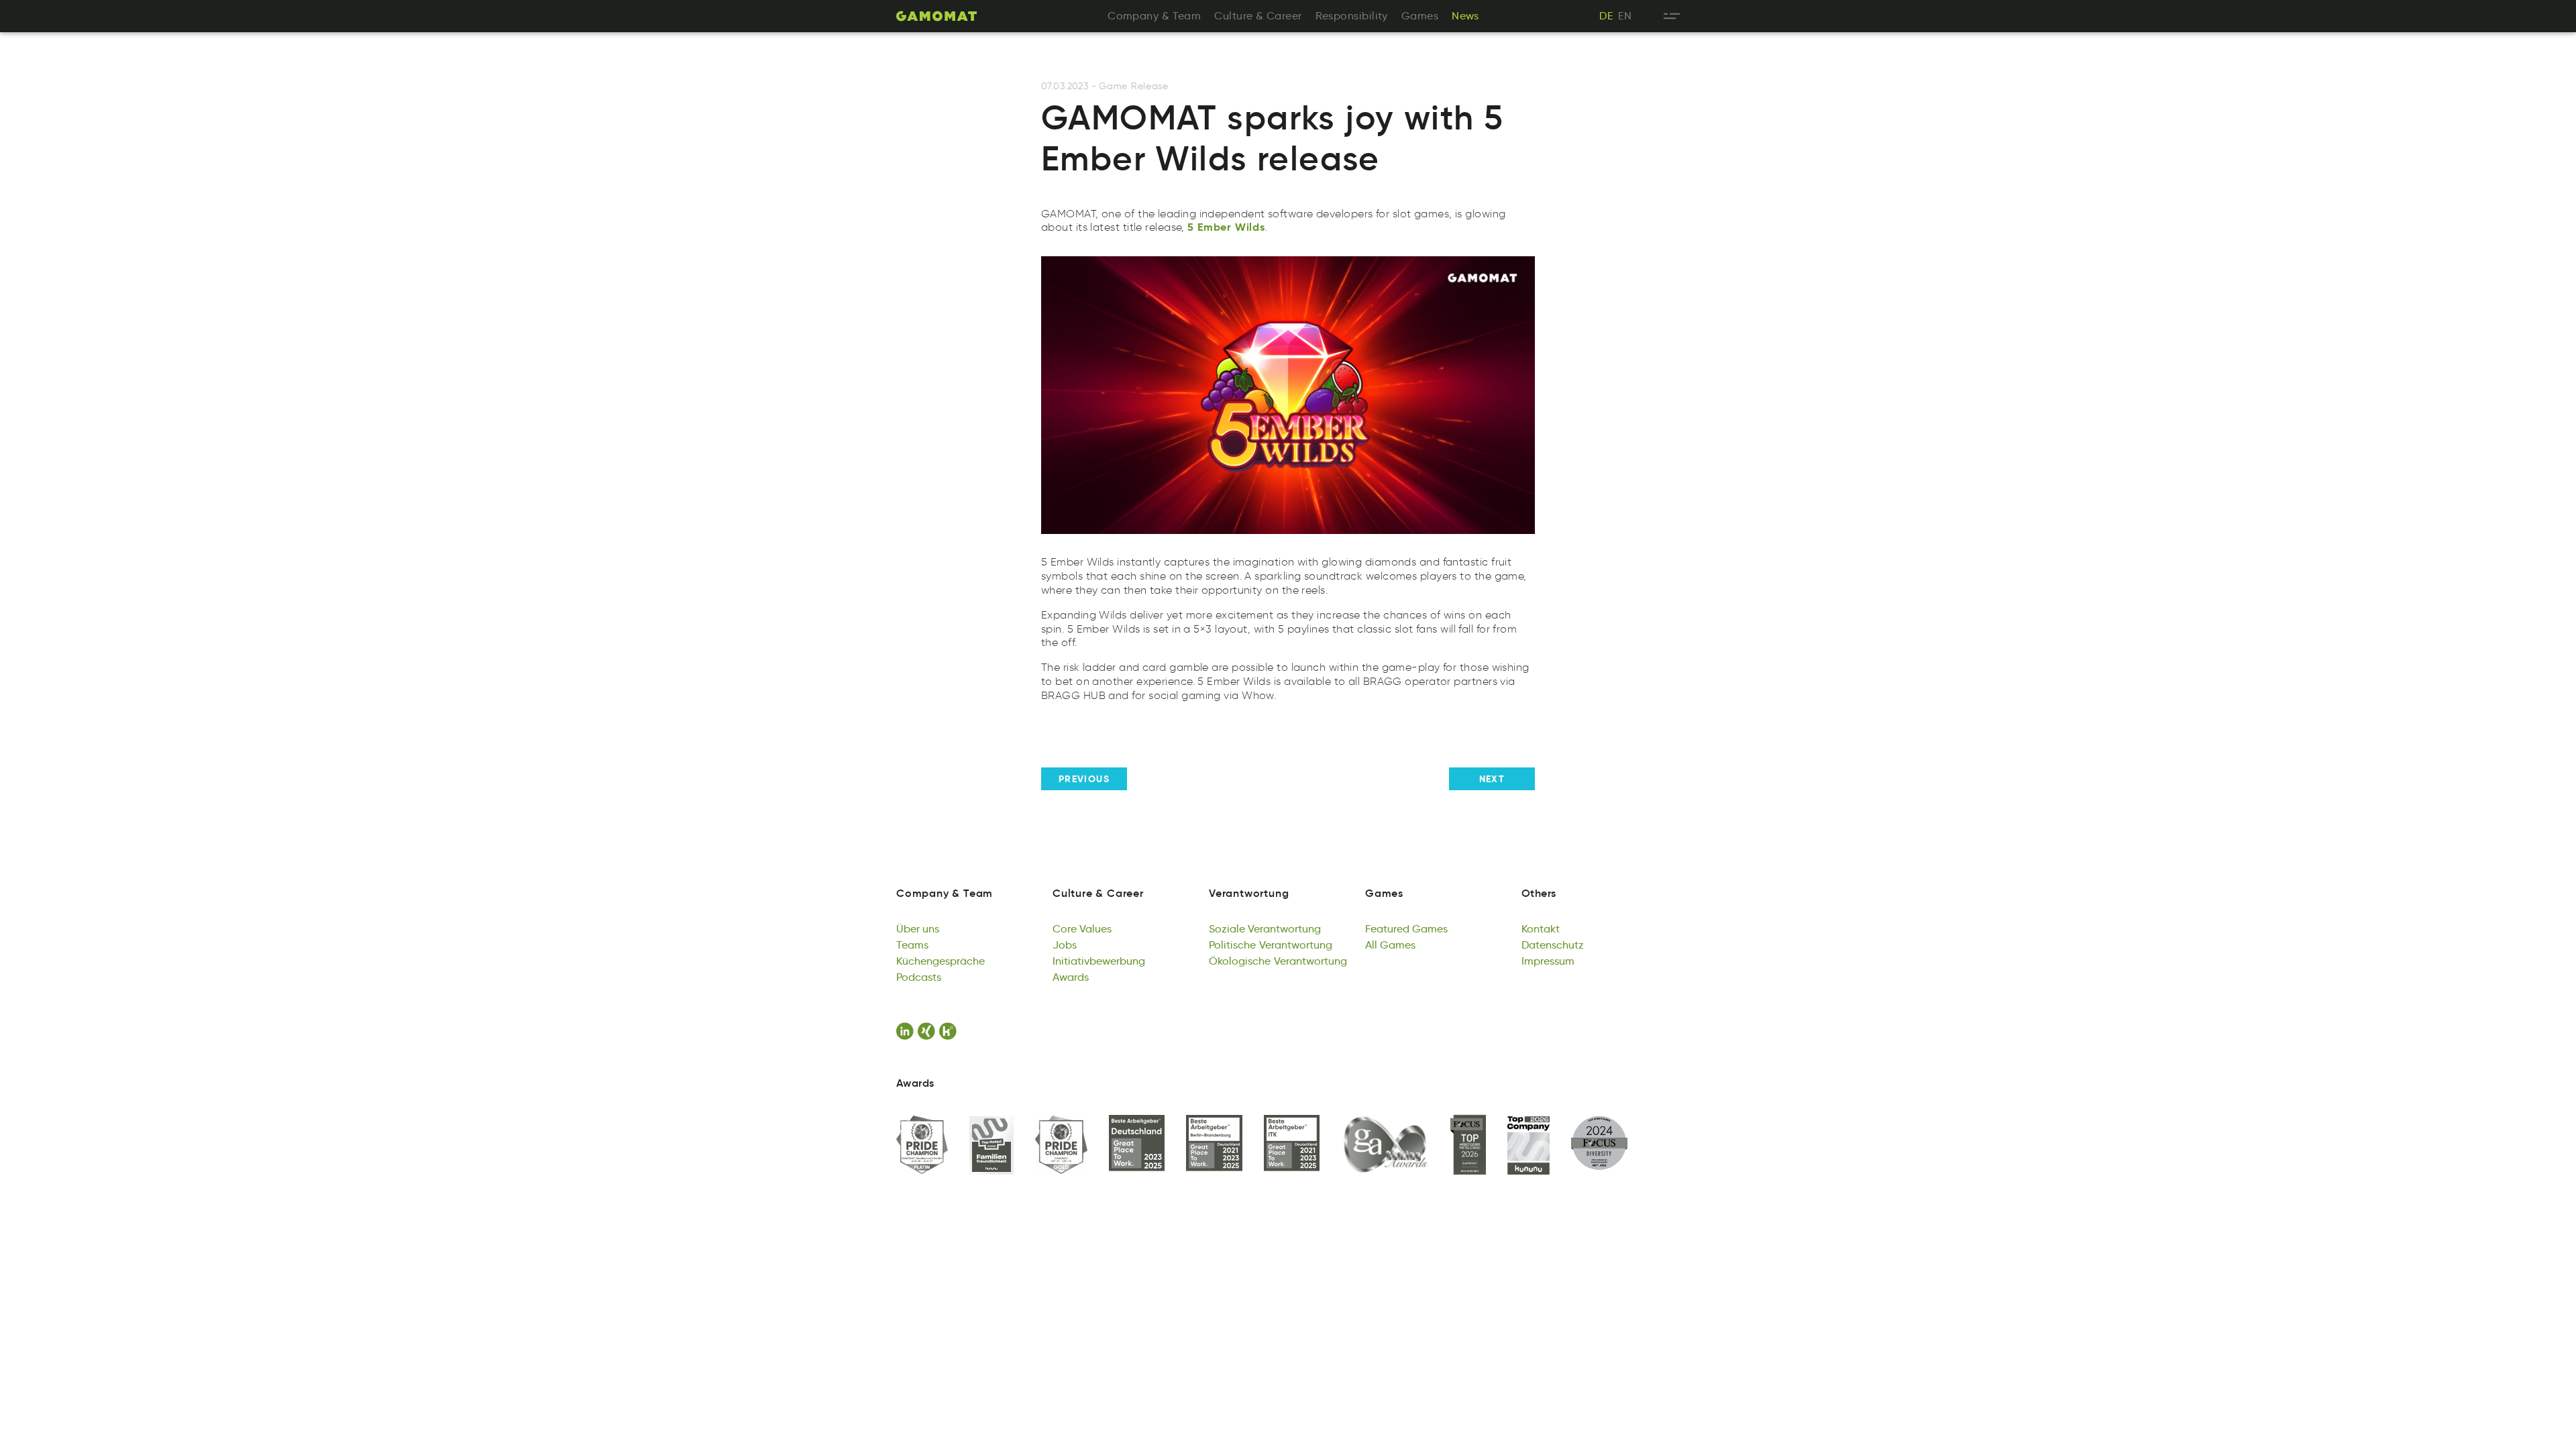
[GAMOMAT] (936, 16)
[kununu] (950, 1031)
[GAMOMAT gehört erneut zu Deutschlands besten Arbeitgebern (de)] (1137, 1144)
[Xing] (928, 1031)
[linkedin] (907, 1031)
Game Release (1133, 86)
